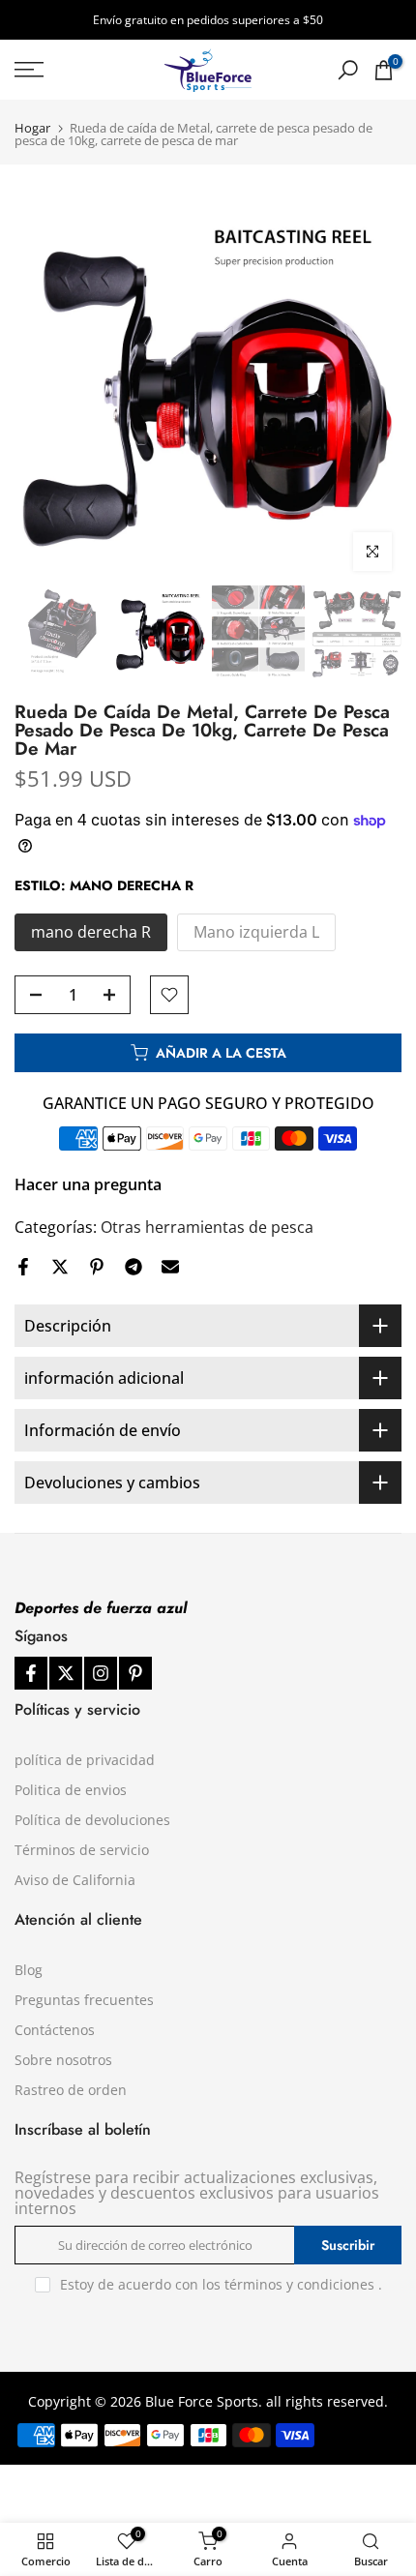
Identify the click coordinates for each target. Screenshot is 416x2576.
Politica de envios (71, 1790)
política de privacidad (85, 1760)
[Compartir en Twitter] (60, 1267)
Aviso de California (75, 1880)
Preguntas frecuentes (84, 2000)
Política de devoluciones (92, 1820)
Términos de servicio (82, 1850)
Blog (29, 1970)
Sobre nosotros (63, 2060)
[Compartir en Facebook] (23, 1267)
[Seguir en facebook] (31, 1673)
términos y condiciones (299, 2284)
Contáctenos (55, 2030)
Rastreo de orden (71, 2090)
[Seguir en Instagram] (101, 1673)
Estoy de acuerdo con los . (221, 2284)
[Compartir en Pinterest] (97, 1267)
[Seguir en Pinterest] (135, 1673)
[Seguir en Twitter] (66, 1673)
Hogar (32, 128)
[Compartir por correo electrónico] (170, 1267)
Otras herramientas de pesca (207, 1227)
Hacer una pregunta (88, 1184)
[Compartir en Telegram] (134, 1267)
